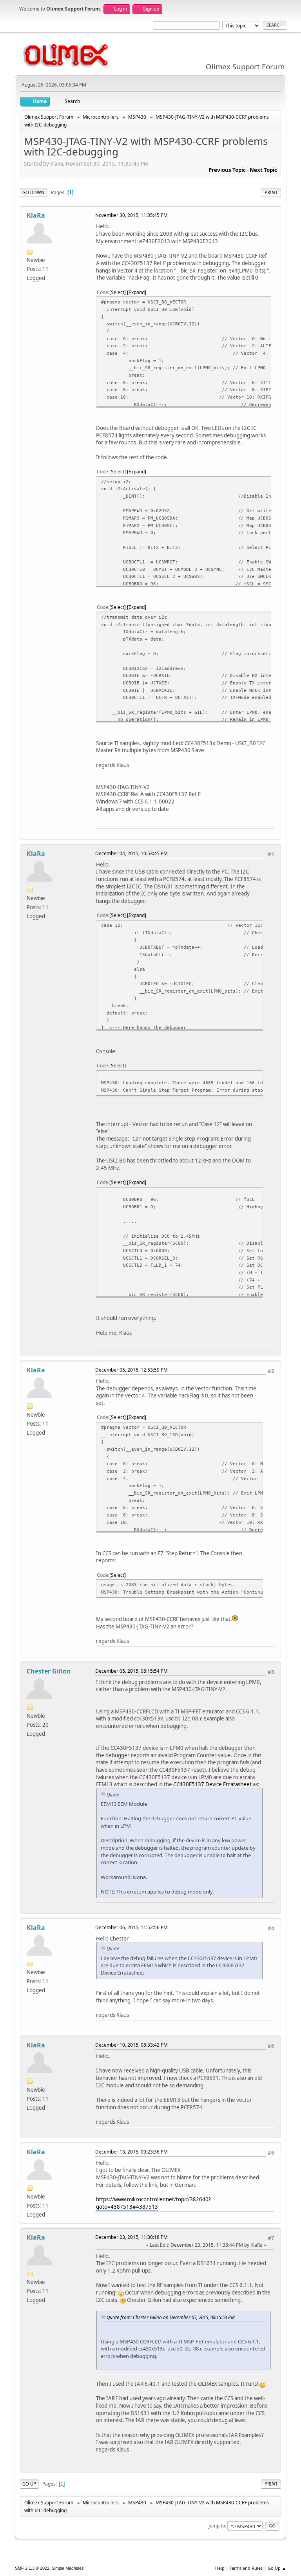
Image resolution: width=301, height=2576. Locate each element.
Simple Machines (68, 2568)
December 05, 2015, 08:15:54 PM (131, 1671)
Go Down (34, 192)
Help (220, 2568)
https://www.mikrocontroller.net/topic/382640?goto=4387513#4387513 (153, 2203)
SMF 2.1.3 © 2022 (32, 2568)
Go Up (29, 2484)
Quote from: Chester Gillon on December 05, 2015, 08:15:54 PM (171, 2317)
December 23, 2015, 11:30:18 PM (131, 2237)
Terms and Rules (246, 2568)
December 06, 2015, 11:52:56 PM (131, 1927)
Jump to (217, 2526)
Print (271, 192)
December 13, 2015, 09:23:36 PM (131, 2152)
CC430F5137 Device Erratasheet (212, 1784)
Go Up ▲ (277, 2568)
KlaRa (36, 215)
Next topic (263, 170)
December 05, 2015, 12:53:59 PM (131, 1370)
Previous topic (227, 170)
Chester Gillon (49, 1671)
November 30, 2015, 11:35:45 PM (131, 215)
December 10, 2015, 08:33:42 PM (131, 2045)
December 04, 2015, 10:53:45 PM (131, 853)
